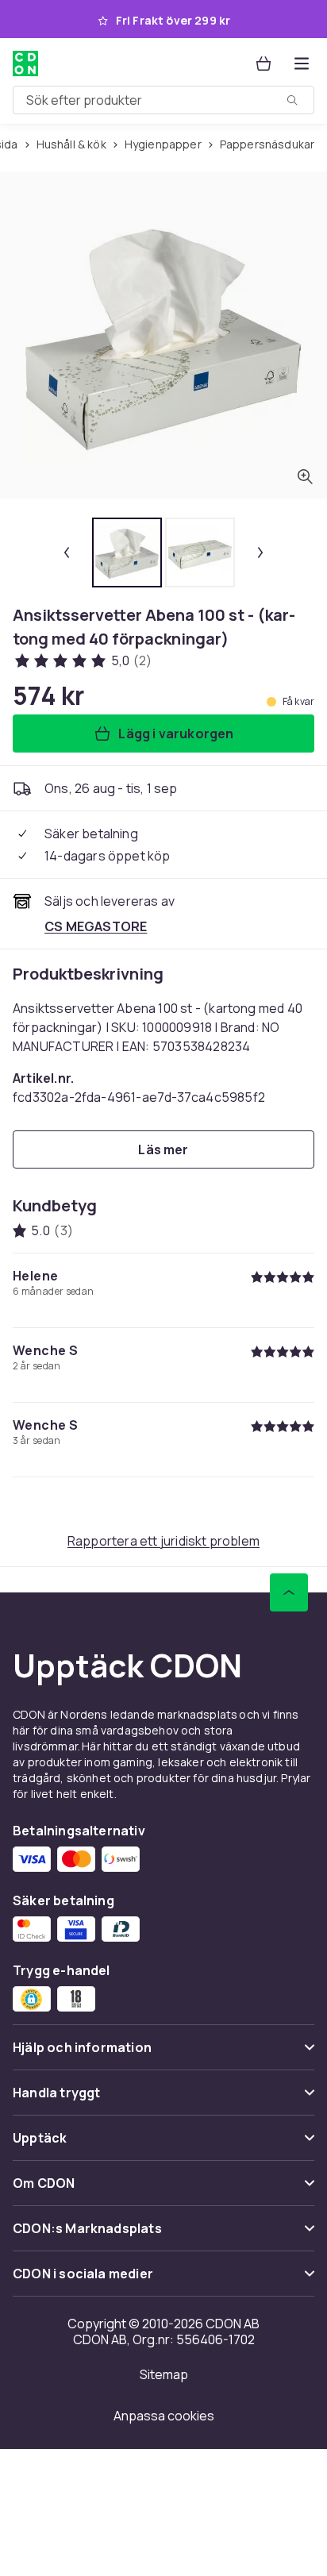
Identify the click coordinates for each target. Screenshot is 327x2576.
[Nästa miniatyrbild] (260, 553)
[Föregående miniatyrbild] (67, 553)
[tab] (127, 553)
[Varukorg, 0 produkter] (264, 64)
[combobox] (163, 100)
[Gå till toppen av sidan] (289, 1592)
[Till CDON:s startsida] (25, 64)
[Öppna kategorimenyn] (302, 64)
